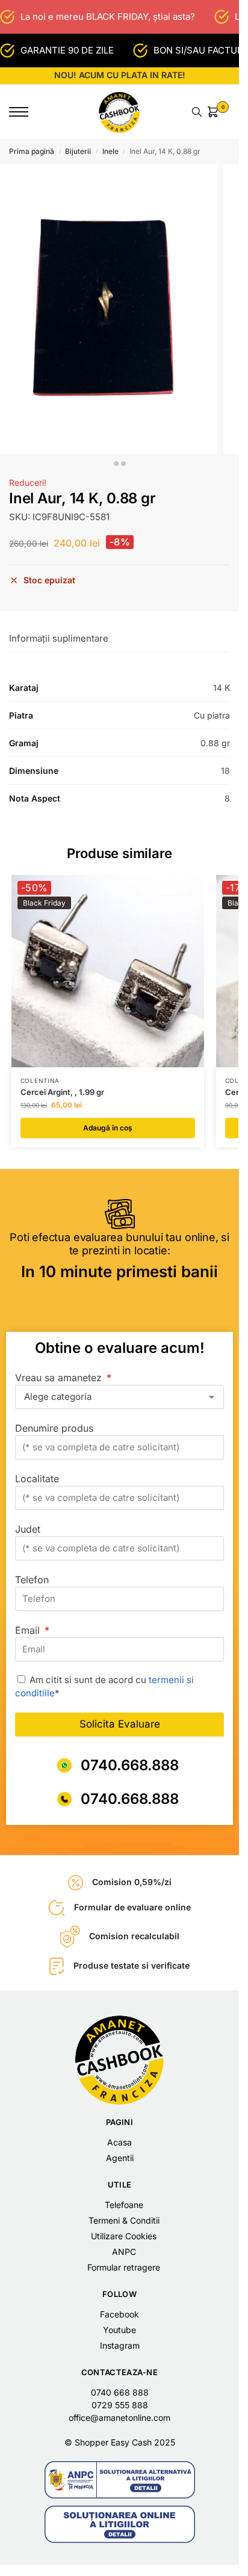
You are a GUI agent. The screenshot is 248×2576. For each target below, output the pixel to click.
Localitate (37, 1479)
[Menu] (27, 112)
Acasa (119, 2142)
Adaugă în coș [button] (108, 1128)
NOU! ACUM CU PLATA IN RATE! (120, 75)
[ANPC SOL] (120, 2524)
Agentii (120, 2158)
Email (29, 1630)
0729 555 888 (120, 2405)
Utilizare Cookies (124, 2236)
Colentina (40, 1081)
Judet (28, 1529)
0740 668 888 (120, 2392)
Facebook (119, 2314)
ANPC (124, 2252)
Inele (110, 151)
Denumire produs (54, 1428)
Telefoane (124, 2205)
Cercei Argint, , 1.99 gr (62, 1092)
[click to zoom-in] (109, 309)
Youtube (119, 2330)
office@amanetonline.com (119, 2418)
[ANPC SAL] (120, 2480)
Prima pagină (32, 151)
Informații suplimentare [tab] (59, 638)
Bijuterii (78, 151)
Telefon (32, 1580)
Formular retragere (124, 2267)
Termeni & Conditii (124, 2220)
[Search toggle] (197, 112)
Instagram (120, 2345)
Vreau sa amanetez (60, 1378)
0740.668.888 (130, 1765)
